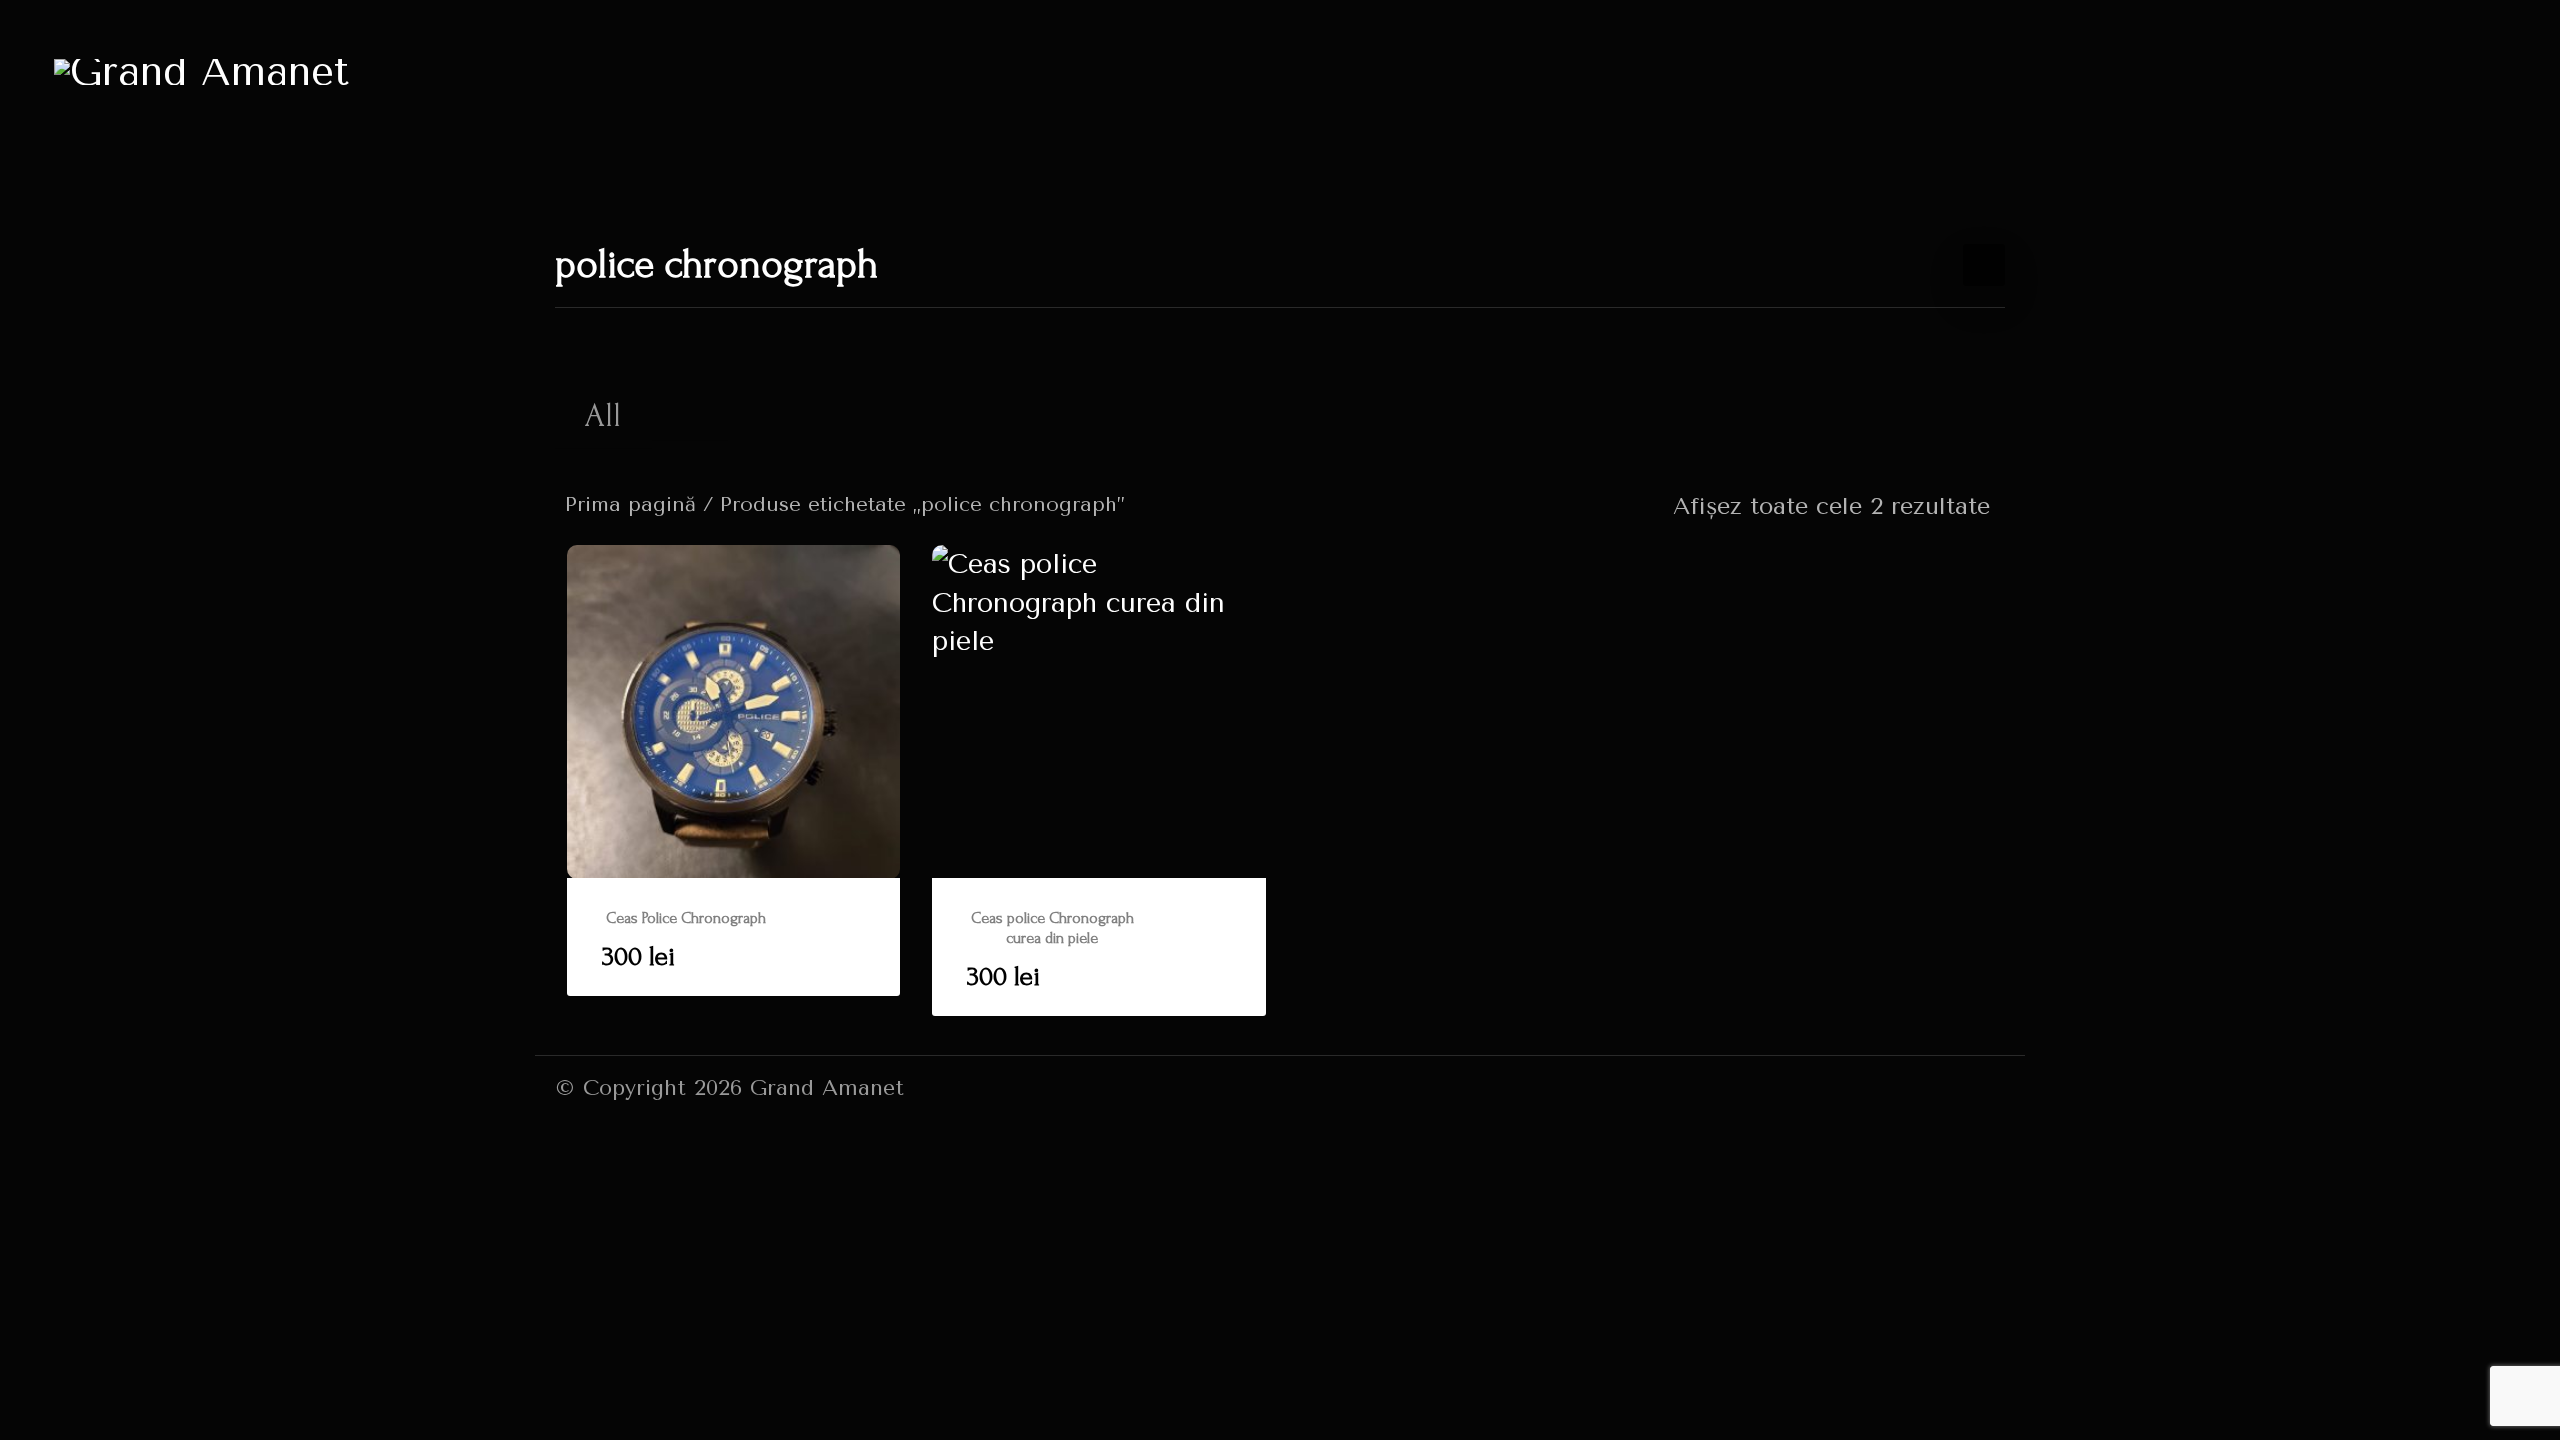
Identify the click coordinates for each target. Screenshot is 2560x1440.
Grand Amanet (827, 1087)
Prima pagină (630, 504)
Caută (681, 413)
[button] (734, 937)
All (603, 415)
